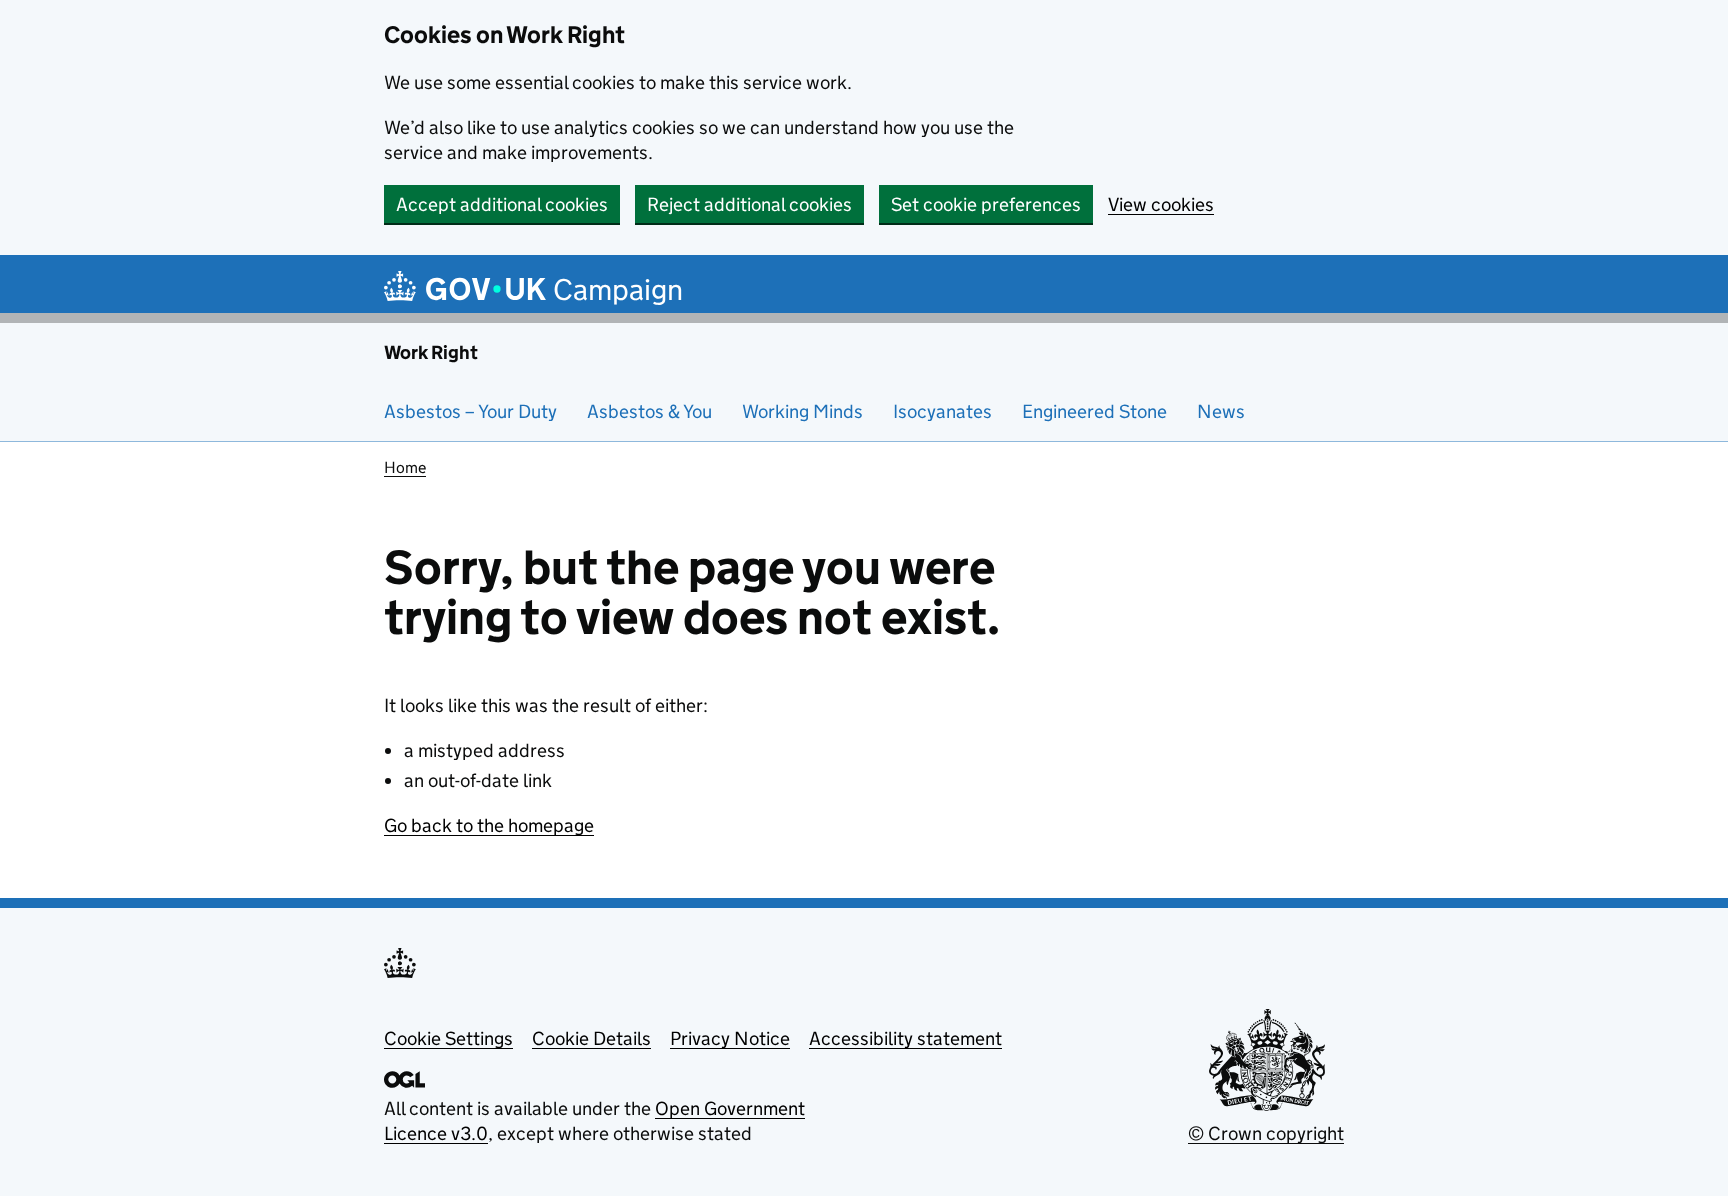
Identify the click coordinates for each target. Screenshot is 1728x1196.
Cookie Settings (448, 1038)
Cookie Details (591, 1038)
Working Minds (802, 411)
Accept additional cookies (502, 204)
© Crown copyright (1266, 1133)
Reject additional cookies (749, 204)
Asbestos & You (649, 411)
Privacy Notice (730, 1038)
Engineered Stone (1094, 411)
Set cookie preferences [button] (986, 204)
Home (405, 467)
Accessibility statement (905, 1038)
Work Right (431, 352)
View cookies (1161, 204)
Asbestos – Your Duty (470, 411)
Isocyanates (942, 411)
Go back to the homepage (489, 825)
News (1221, 411)
